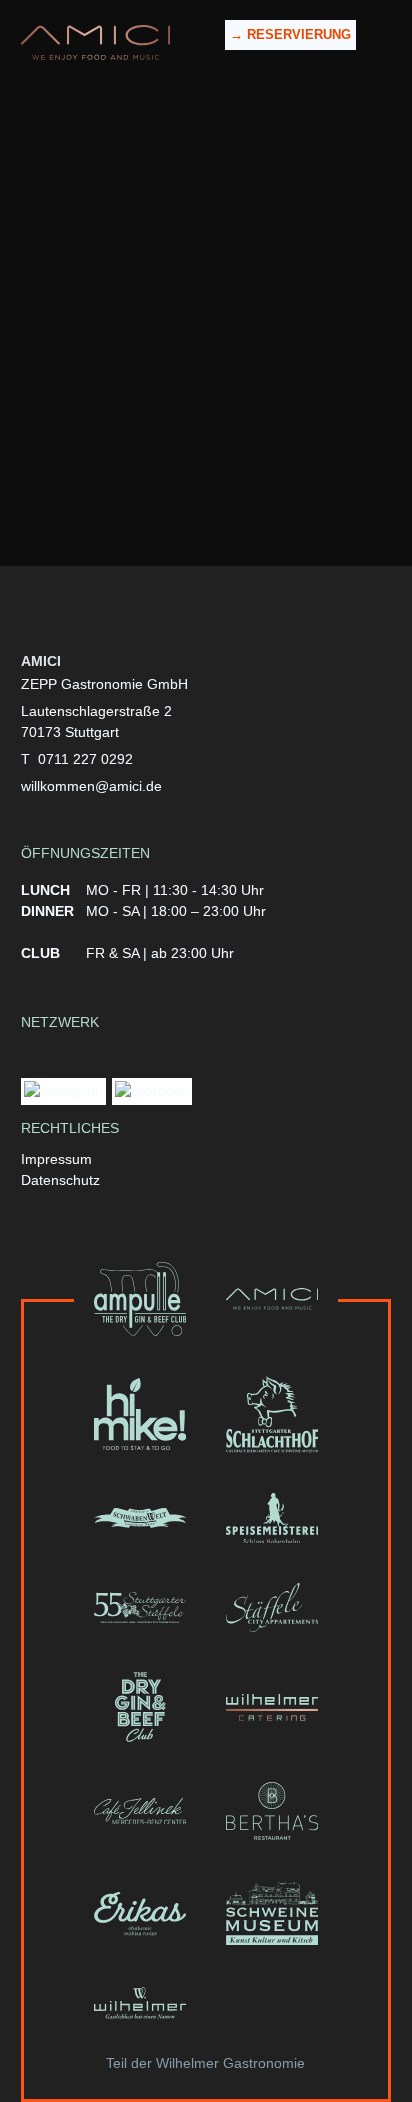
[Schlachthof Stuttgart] (272, 1414)
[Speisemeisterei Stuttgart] (272, 1518)
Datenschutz (60, 1180)
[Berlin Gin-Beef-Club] (140, 1707)
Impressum (56, 1159)
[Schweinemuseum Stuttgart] (272, 1913)
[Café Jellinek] (140, 1811)
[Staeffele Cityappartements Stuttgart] (272, 1607)
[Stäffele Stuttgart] (140, 1607)
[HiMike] (140, 1414)
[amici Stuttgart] (95, 42)
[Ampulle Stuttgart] (140, 1299)
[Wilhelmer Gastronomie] (140, 2003)
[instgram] (63, 1094)
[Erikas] (140, 1913)
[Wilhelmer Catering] (272, 1707)
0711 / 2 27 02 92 (232, 459)
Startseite (203, 303)
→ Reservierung (290, 34)
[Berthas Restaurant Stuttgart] (272, 1811)
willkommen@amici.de (229, 480)
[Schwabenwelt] (140, 1518)
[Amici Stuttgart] (272, 1299)
